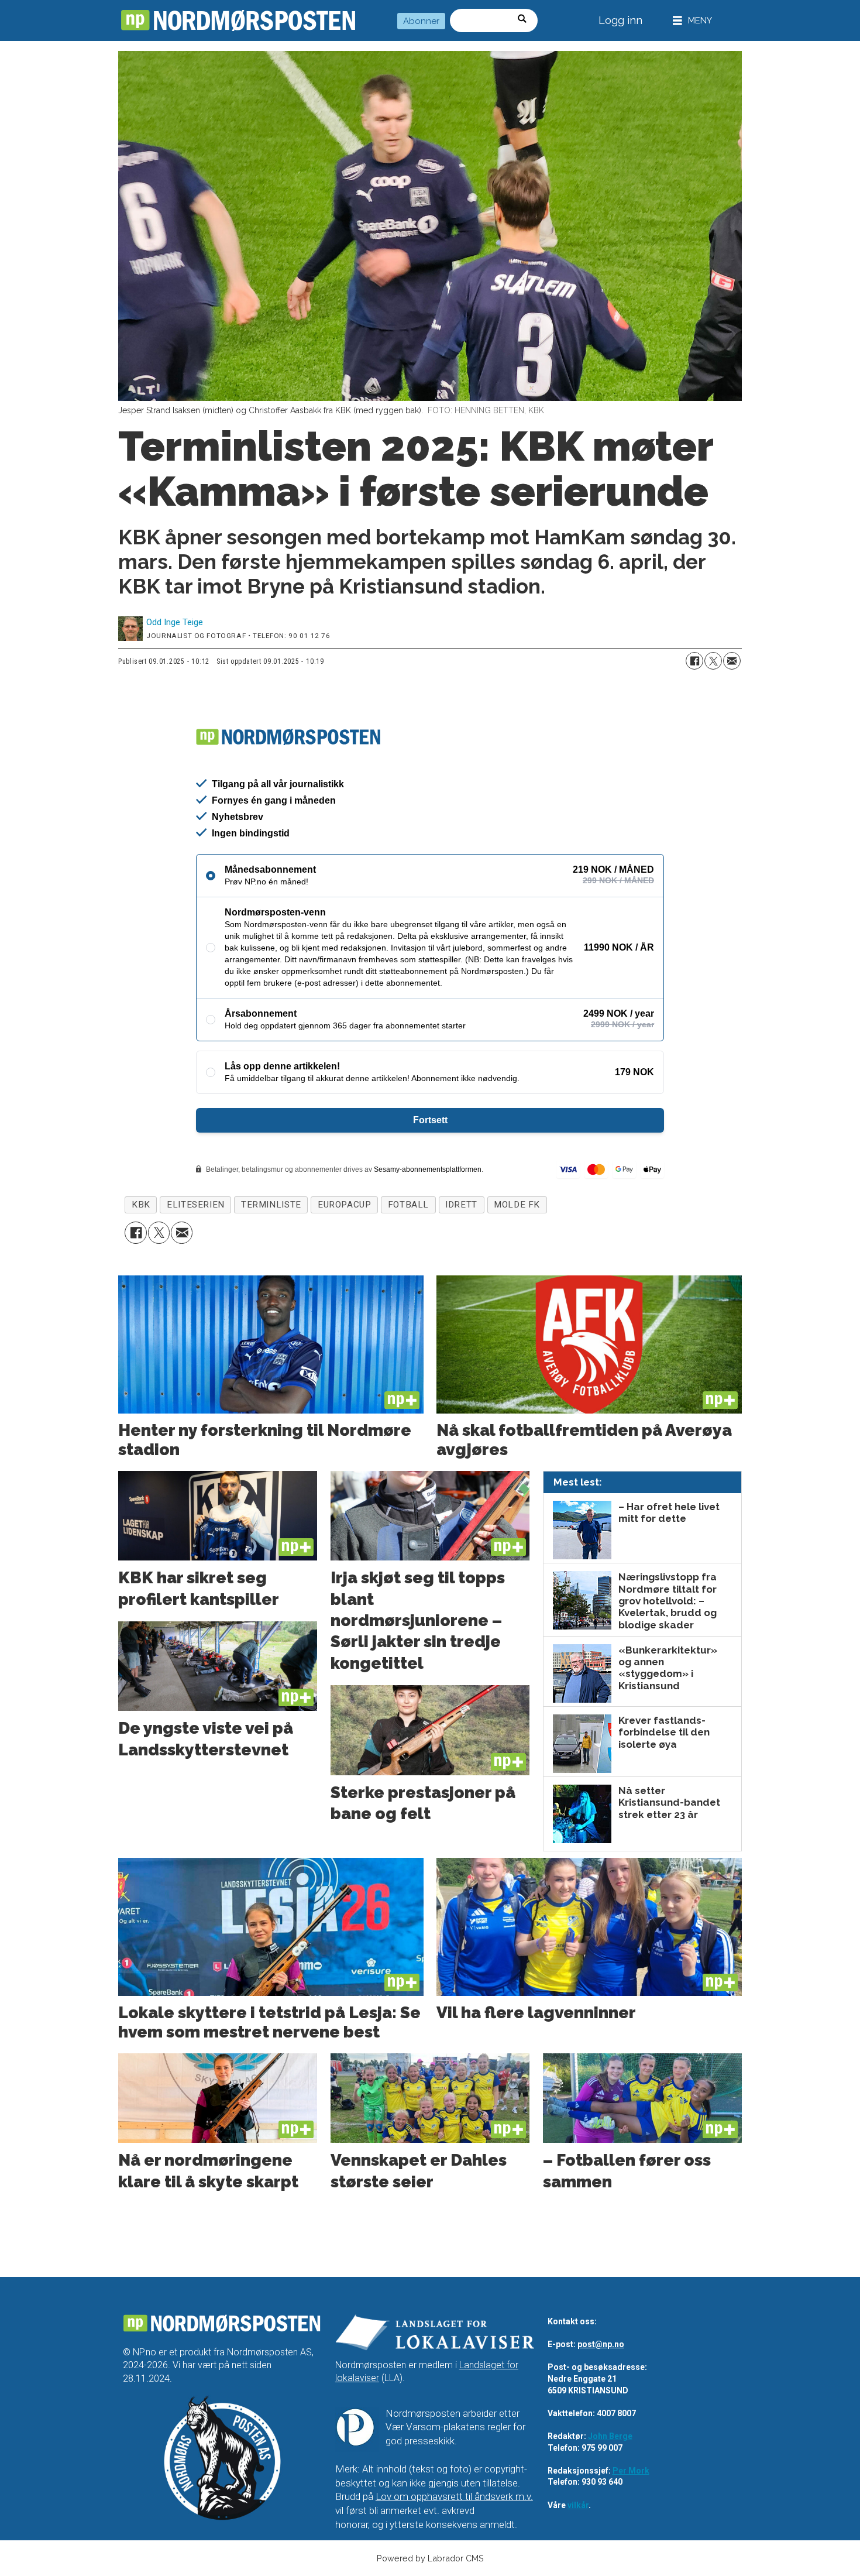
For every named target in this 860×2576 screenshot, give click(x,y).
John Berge (610, 2436)
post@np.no (601, 2344)
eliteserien (196, 1205)
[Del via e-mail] (732, 661)
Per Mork (631, 2471)
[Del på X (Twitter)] (713, 661)
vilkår (578, 2505)
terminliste (271, 1205)
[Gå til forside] (238, 20)
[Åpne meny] (692, 21)
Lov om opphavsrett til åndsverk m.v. (454, 2496)
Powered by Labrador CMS (430, 2558)
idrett (461, 1205)
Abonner (421, 21)
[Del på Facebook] (694, 661)
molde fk (517, 1205)
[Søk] (526, 20)
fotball (408, 1205)
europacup (344, 1205)
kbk (141, 1205)
